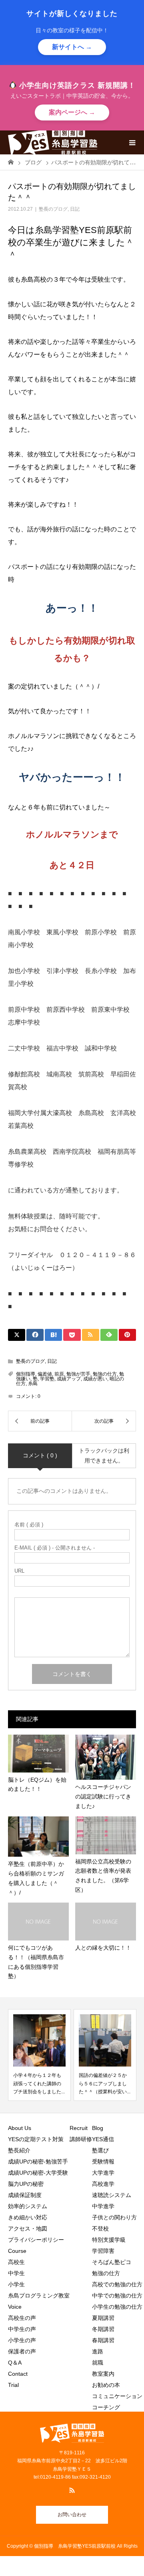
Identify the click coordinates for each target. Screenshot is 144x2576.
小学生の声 (22, 2340)
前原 (59, 1374)
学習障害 (103, 2251)
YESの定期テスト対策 (36, 2139)
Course (17, 2251)
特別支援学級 (109, 2240)
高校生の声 (22, 2318)
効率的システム (28, 2206)
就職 (98, 2363)
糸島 (33, 1384)
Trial (13, 2385)
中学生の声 (22, 2329)
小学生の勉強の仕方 (117, 2307)
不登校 (100, 2229)
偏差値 (45, 1374)
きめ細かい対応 (28, 2217)
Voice (15, 2307)
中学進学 (103, 2206)
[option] (39, 2055)
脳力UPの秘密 (26, 2184)
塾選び (100, 2150)
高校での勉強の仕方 (117, 2284)
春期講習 (103, 2340)
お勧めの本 (106, 2385)
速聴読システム (112, 2195)
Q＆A (15, 2363)
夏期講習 (103, 2318)
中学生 (19, 2273)
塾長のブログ (53, 209)
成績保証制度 (25, 2195)
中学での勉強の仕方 (117, 2296)
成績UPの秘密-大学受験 (38, 2173)
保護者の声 (22, 2351)
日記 (75, 209)
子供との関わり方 (114, 2217)
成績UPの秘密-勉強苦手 (38, 2161)
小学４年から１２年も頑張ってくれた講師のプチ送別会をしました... (39, 2084)
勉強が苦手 (78, 1374)
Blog (98, 2128)
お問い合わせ (72, 2515)
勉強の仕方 (105, 1374)
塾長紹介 (19, 2150)
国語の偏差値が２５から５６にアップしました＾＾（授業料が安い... (105, 2084)
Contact (18, 2374)
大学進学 (103, 2173)
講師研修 (81, 2139)
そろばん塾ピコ (112, 2262)
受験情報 (103, 2161)
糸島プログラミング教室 (39, 2296)
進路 (98, 2351)
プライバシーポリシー (36, 2240)
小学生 (19, 2284)
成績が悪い (95, 1379)
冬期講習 (103, 2329)
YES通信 (103, 2139)
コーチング (106, 2407)
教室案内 (103, 2374)
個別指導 (26, 1374)
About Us (20, 2128)
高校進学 (103, 2184)
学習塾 (47, 1379)
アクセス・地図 (28, 2229)
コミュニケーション (117, 2396)
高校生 (19, 2262)
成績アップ (69, 1379)
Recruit (79, 2128)
